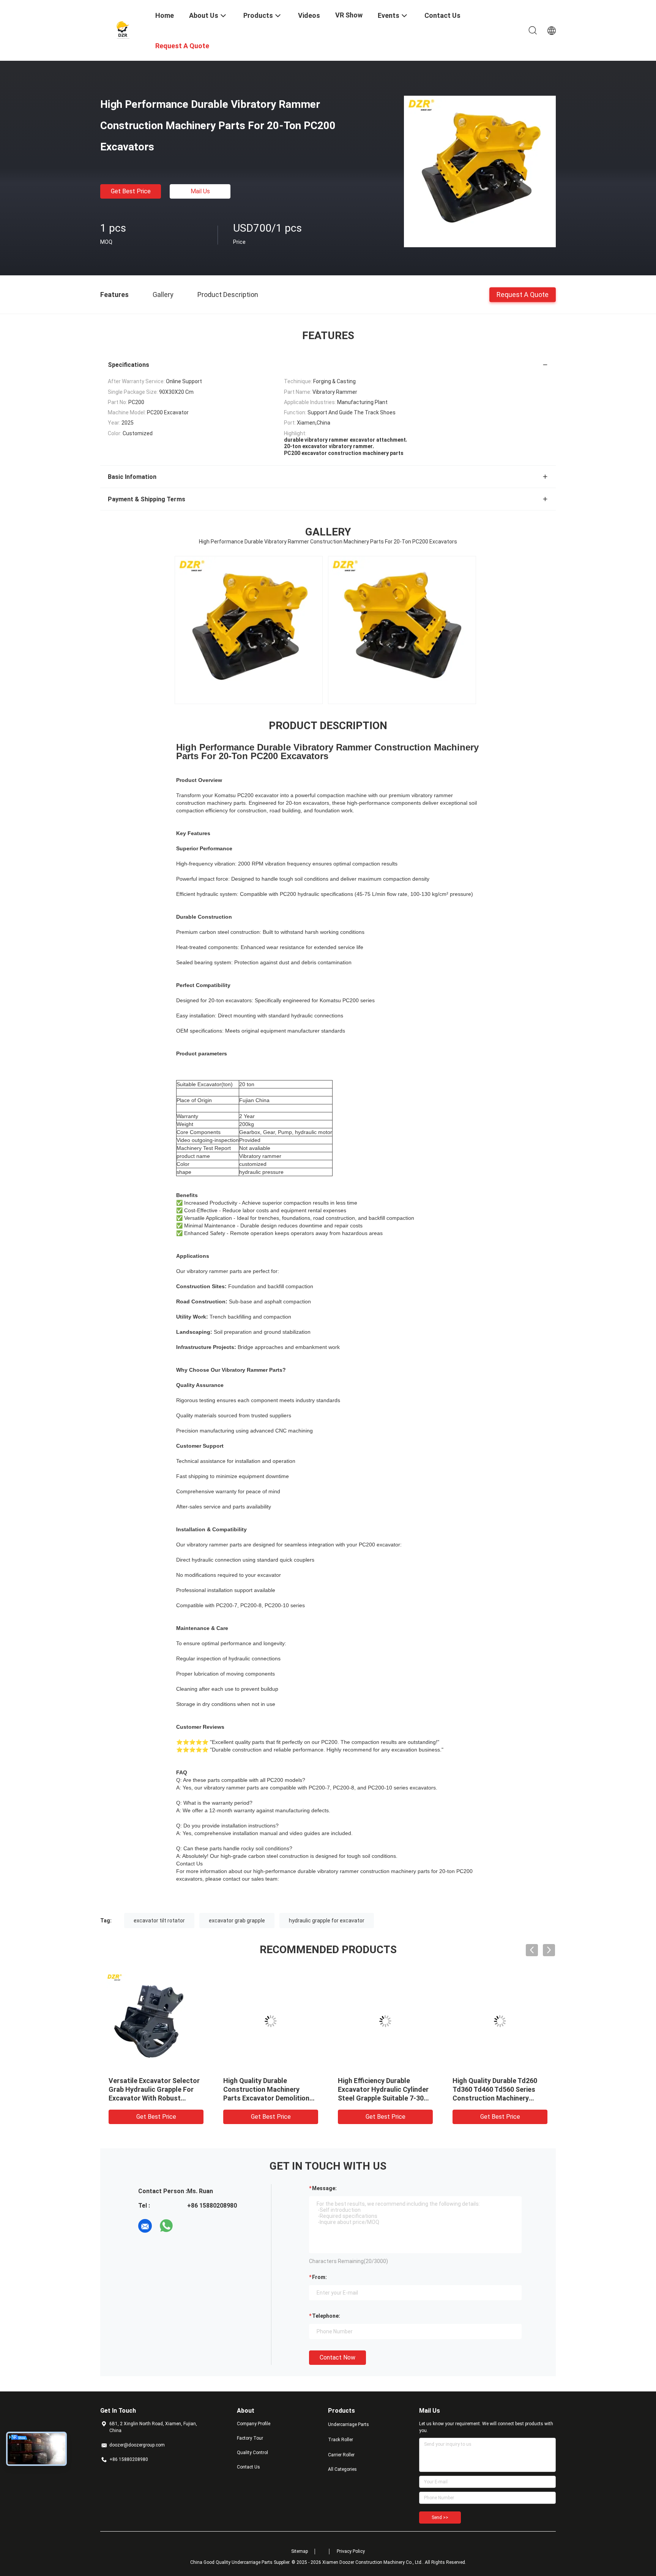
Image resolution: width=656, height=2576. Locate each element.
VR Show (349, 15)
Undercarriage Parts (348, 2424)
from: (319, 2277)
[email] (145, 2226)
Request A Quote (523, 294)
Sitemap (300, 2551)
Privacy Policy (351, 2551)
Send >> (440, 2518)
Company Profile (254, 2424)
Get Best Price (131, 191)
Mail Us (200, 191)
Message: (324, 2188)
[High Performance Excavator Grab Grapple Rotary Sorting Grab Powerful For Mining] (271, 2021)
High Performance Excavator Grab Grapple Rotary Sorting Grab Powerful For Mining (269, 2089)
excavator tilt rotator (159, 1921)
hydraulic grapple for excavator (327, 1921)
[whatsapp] (166, 2226)
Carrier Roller (341, 2455)
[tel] (188, 2226)
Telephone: (326, 2316)
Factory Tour (250, 2438)
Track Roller (341, 2440)
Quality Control (252, 2453)
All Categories (342, 2469)
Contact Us (248, 2467)
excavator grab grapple (237, 1921)
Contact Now (337, 2357)
